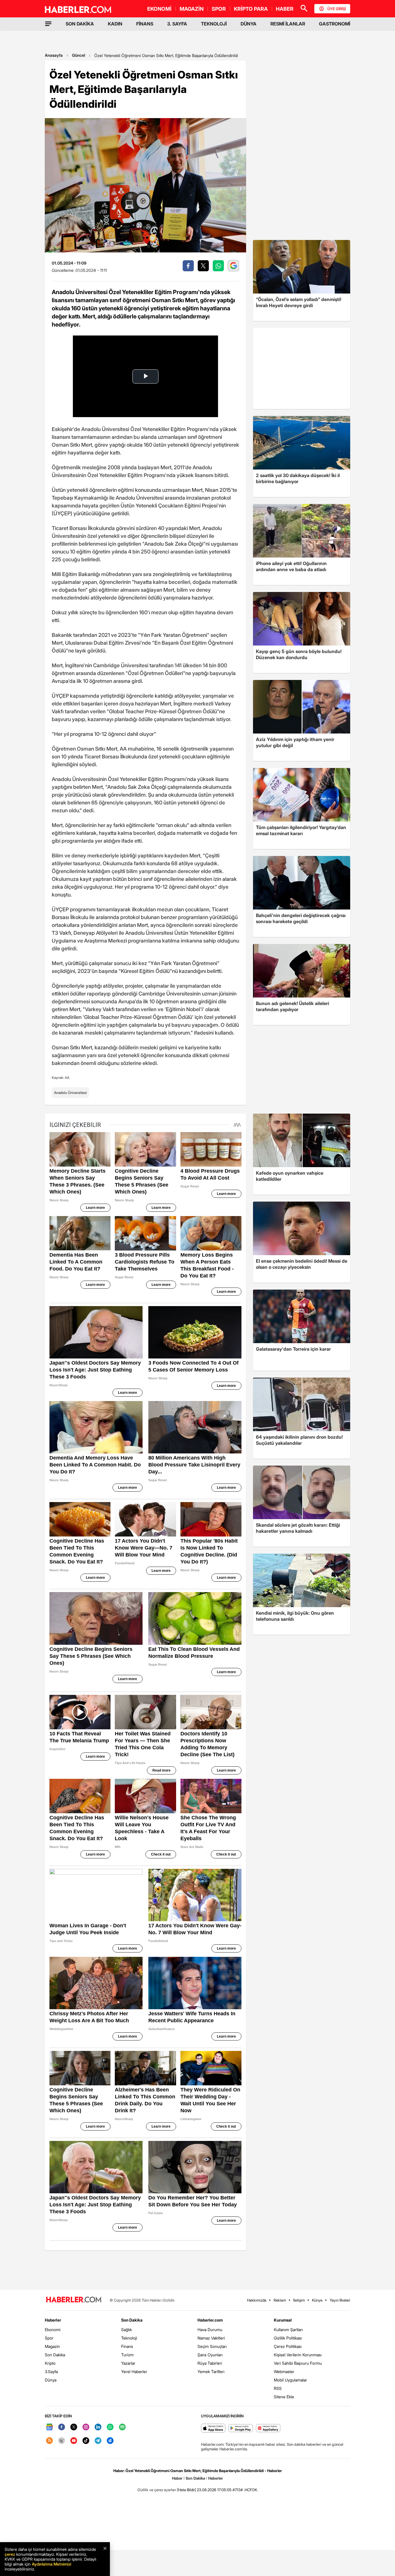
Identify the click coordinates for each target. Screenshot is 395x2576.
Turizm (127, 2355)
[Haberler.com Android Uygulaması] (241, 2429)
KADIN (115, 24)
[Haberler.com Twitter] (74, 2427)
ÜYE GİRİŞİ (337, 9)
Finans (127, 2346)
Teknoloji (129, 2338)
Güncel (79, 55)
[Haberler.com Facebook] (62, 2427)
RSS (278, 2388)
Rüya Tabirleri (210, 2363)
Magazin (52, 2346)
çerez (10, 2554)
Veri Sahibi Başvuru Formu (298, 2363)
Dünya (51, 2380)
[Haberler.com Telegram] (98, 2441)
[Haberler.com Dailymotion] (110, 2441)
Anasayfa (54, 55)
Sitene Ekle (284, 2397)
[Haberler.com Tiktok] (86, 2441)
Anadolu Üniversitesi (70, 1093)
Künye (317, 2300)
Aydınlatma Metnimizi (51, 2564)
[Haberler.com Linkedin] (98, 2427)
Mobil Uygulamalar (290, 2380)
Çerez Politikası (288, 2346)
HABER (285, 9)
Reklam (280, 2300)
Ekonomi (53, 2330)
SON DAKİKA (80, 24)
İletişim (299, 2300)
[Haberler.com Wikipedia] (62, 2441)
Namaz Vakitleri (211, 2338)
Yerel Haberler (134, 2371)
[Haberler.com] (74, 2300)
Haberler (53, 2320)
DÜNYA (249, 24)
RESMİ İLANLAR (288, 24)
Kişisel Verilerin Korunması (298, 2355)
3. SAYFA (177, 24)
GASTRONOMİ (335, 24)
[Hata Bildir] (187, 2490)
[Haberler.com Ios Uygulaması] (213, 2429)
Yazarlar (128, 2363)
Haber (177, 2478)
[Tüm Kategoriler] (48, 24)
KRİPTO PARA (251, 9)
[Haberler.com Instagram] (86, 2427)
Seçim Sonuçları (212, 2346)
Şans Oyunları (210, 2355)
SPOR (219, 9)
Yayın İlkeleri (340, 2300)
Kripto (50, 2363)
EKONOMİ (159, 9)
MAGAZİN (192, 9)
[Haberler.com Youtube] (74, 2441)
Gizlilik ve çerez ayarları (157, 2490)
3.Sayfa (51, 2371)
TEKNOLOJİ (214, 24)
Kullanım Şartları (288, 2330)
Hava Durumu (210, 2330)
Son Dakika (55, 2355)
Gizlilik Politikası (288, 2338)
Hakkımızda (257, 2300)
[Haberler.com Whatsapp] (110, 2427)
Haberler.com (210, 2320)
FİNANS (145, 24)
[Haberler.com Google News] (49, 2427)
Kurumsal (283, 2320)
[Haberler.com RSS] (49, 2441)
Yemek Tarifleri (211, 2371)
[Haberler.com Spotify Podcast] (122, 2427)
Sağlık (127, 2330)
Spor (49, 2338)
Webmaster (284, 2371)
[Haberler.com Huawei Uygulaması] (268, 2429)
